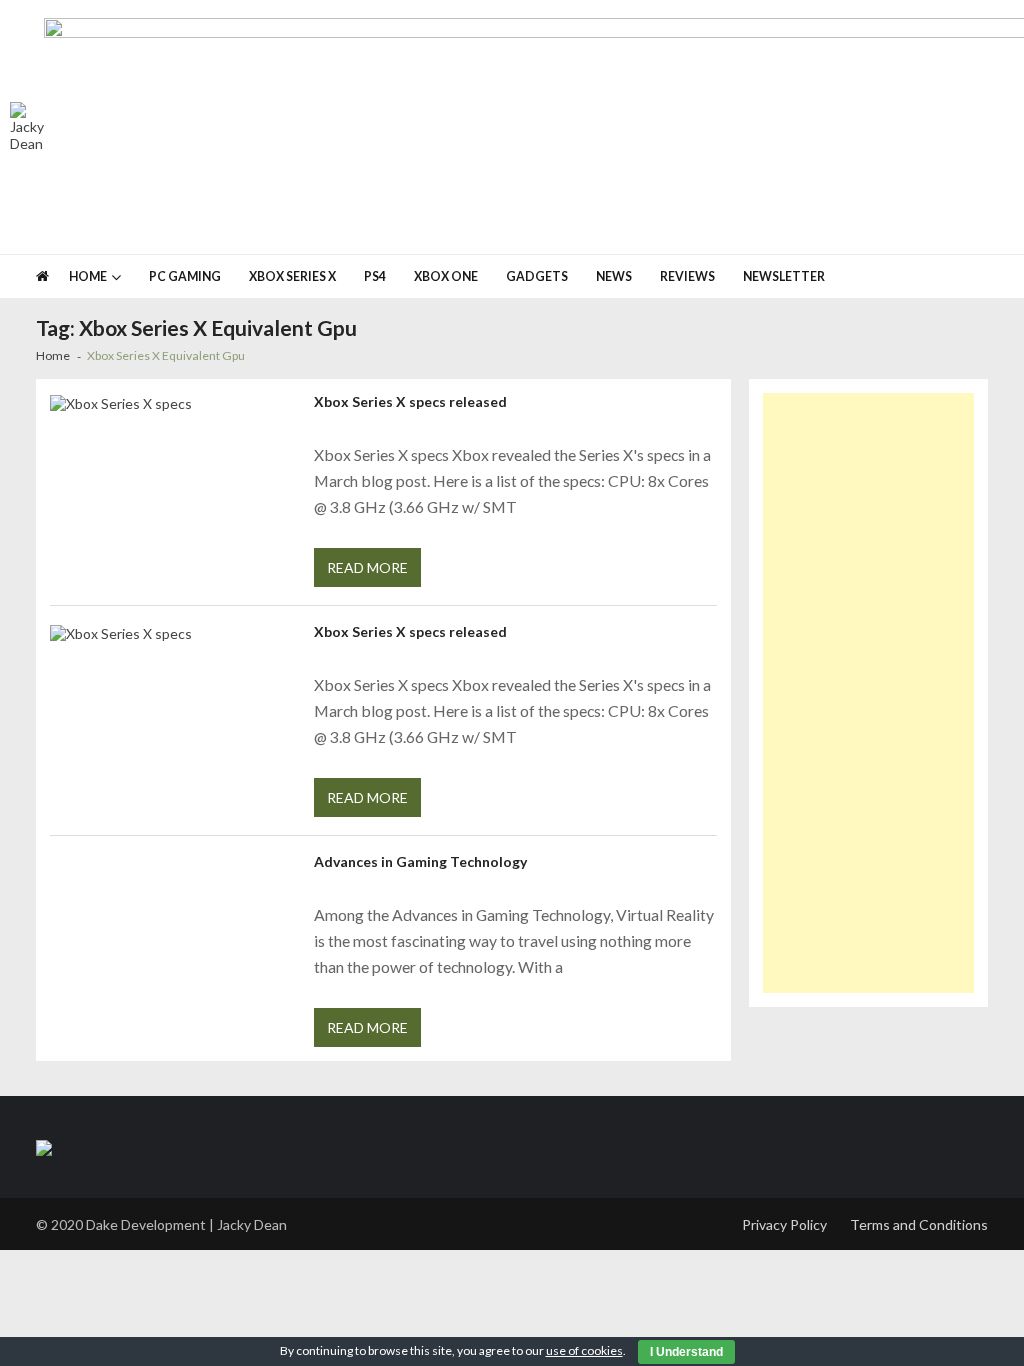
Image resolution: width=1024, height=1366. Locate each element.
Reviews (687, 276)
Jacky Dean (252, 1224)
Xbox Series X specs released (410, 401)
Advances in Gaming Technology (420, 861)
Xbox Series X (292, 276)
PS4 (375, 276)
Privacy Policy (784, 1224)
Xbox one (446, 276)
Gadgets (537, 276)
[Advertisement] (869, 693)
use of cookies (584, 1350)
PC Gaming (185, 276)
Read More (367, 567)
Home (88, 276)
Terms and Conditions (919, 1224)
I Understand (686, 1352)
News (614, 276)
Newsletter (784, 276)
